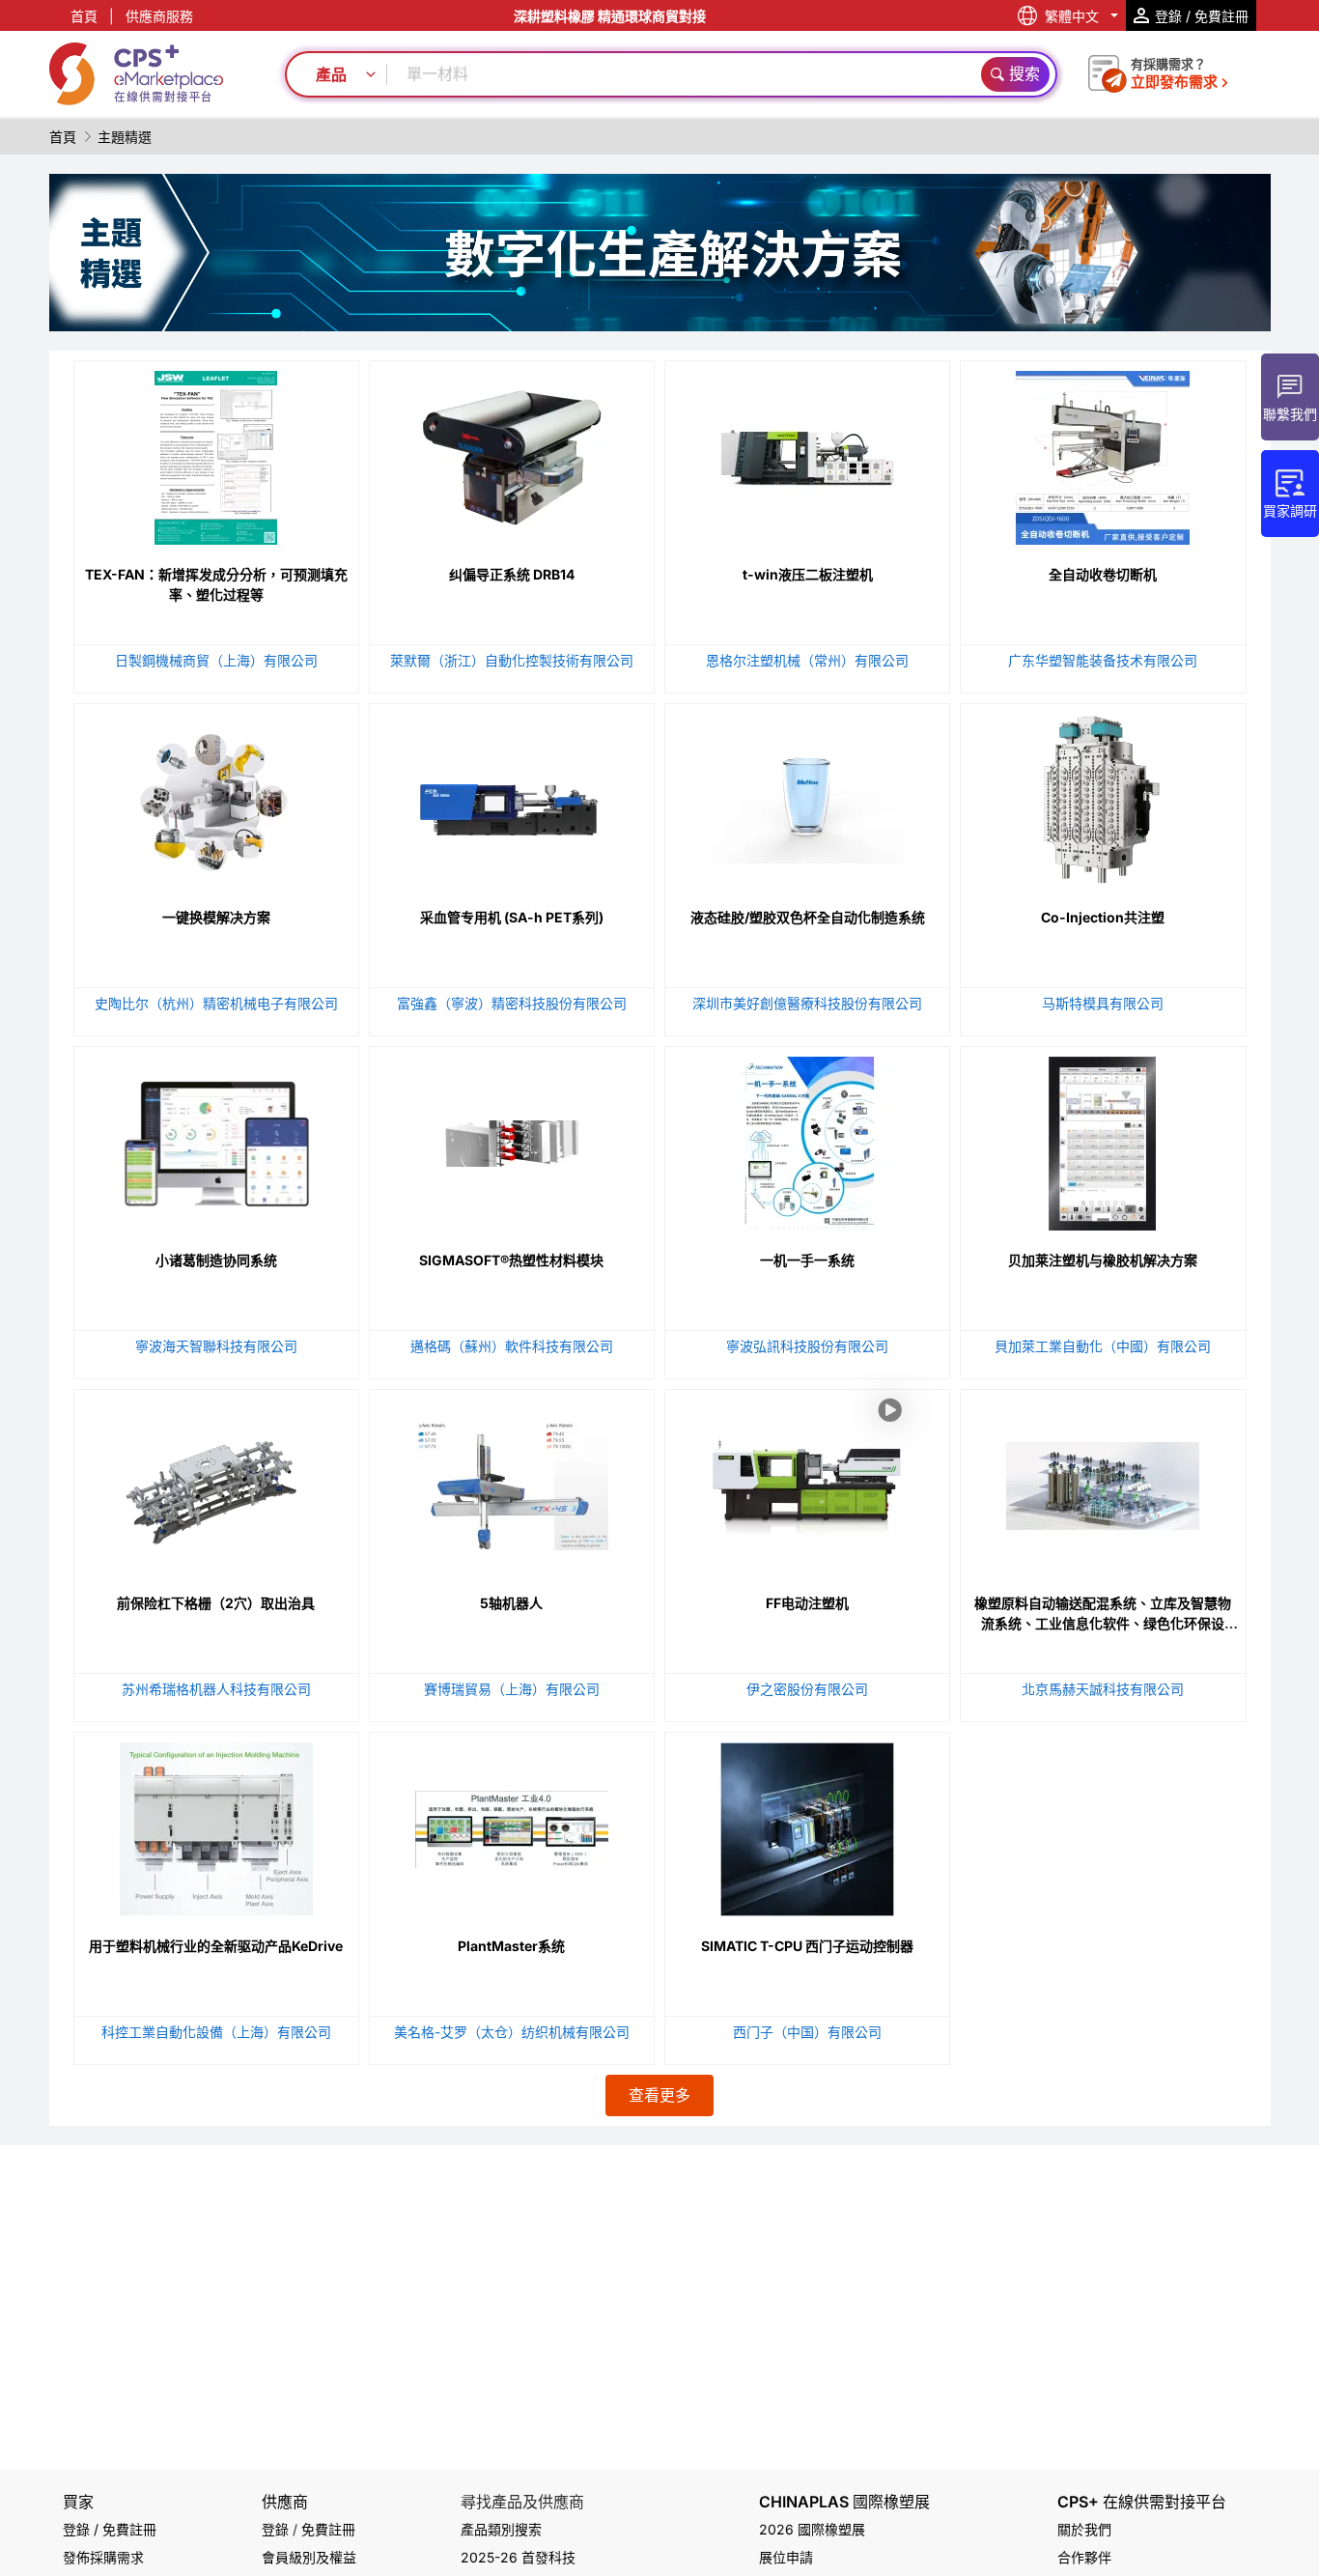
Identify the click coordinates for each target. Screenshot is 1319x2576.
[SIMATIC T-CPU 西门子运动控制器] (807, 1825)
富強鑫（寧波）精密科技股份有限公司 (512, 1003)
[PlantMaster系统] (512, 1825)
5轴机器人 (511, 1603)
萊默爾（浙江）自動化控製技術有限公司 (512, 660)
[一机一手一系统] (807, 1139)
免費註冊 (328, 2529)
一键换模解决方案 (216, 917)
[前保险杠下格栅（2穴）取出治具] (216, 1482)
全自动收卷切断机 (1103, 574)
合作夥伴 (1084, 2557)
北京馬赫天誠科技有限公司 (1103, 1689)
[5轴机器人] (512, 1482)
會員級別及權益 (309, 2557)
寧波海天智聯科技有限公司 (216, 1346)
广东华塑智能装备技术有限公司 (1103, 660)
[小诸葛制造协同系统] (216, 1139)
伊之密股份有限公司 (807, 1689)
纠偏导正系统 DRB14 (512, 574)
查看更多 (659, 2095)
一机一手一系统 (807, 1260)
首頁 (84, 16)
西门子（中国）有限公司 (807, 2032)
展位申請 (786, 2557)
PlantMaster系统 (511, 1946)
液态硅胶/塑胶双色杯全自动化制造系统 (808, 917)
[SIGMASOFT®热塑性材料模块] (512, 1139)
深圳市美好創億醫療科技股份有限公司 (807, 1003)
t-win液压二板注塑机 (808, 574)
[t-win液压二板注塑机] (807, 453)
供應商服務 (159, 16)
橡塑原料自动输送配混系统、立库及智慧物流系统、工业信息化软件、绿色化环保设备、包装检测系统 (1103, 1623)
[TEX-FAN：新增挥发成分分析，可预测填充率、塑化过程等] (216, 453)
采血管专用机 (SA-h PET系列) (512, 917)
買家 (78, 2502)
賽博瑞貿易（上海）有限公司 (512, 1689)
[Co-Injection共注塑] (1103, 796)
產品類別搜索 (501, 2529)
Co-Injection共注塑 (1103, 917)
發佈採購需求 (103, 2557)
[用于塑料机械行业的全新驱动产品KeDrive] (216, 1825)
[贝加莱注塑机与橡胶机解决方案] (1103, 1139)
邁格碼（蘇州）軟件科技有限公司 (512, 1346)
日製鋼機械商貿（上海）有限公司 (216, 660)
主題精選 (125, 137)
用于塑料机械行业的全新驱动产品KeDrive (216, 1946)
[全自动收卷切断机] (1103, 453)
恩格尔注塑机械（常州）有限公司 (807, 660)
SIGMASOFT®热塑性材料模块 (511, 1260)
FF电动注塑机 (807, 1603)
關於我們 (1084, 2529)
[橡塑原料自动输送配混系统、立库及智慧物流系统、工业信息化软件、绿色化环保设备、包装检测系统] (1103, 1482)
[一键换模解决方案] (216, 796)
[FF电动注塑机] (807, 1568)
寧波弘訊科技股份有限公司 (807, 1346)
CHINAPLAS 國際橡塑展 (844, 2502)
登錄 (275, 2529)
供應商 (285, 2502)
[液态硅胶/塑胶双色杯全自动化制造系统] (807, 796)
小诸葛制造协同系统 (216, 1260)
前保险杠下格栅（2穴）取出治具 (216, 1603)
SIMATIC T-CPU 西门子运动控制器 (807, 1946)
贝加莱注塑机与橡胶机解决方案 (1103, 1260)
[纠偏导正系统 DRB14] (512, 453)
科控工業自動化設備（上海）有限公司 (216, 2032)
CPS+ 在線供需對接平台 (1142, 2502)
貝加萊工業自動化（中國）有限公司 (1103, 1346)
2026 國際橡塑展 (812, 2529)
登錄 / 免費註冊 (110, 2529)
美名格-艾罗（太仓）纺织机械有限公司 (512, 2032)
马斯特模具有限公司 (1103, 1003)
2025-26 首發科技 (518, 2557)
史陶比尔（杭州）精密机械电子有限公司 (216, 1003)
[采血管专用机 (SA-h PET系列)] (512, 796)
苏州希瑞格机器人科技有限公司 (216, 1689)
